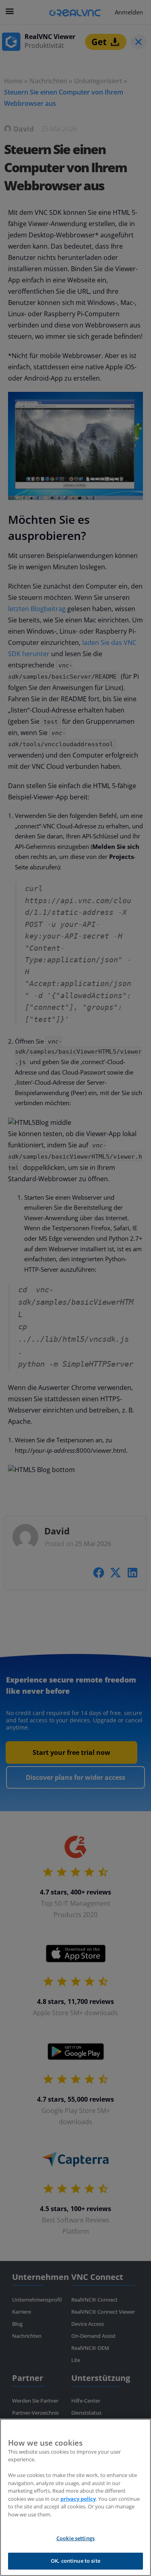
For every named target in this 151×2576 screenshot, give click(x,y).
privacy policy (78, 2499)
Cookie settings (75, 2538)
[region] (75, 2497)
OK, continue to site (75, 2561)
